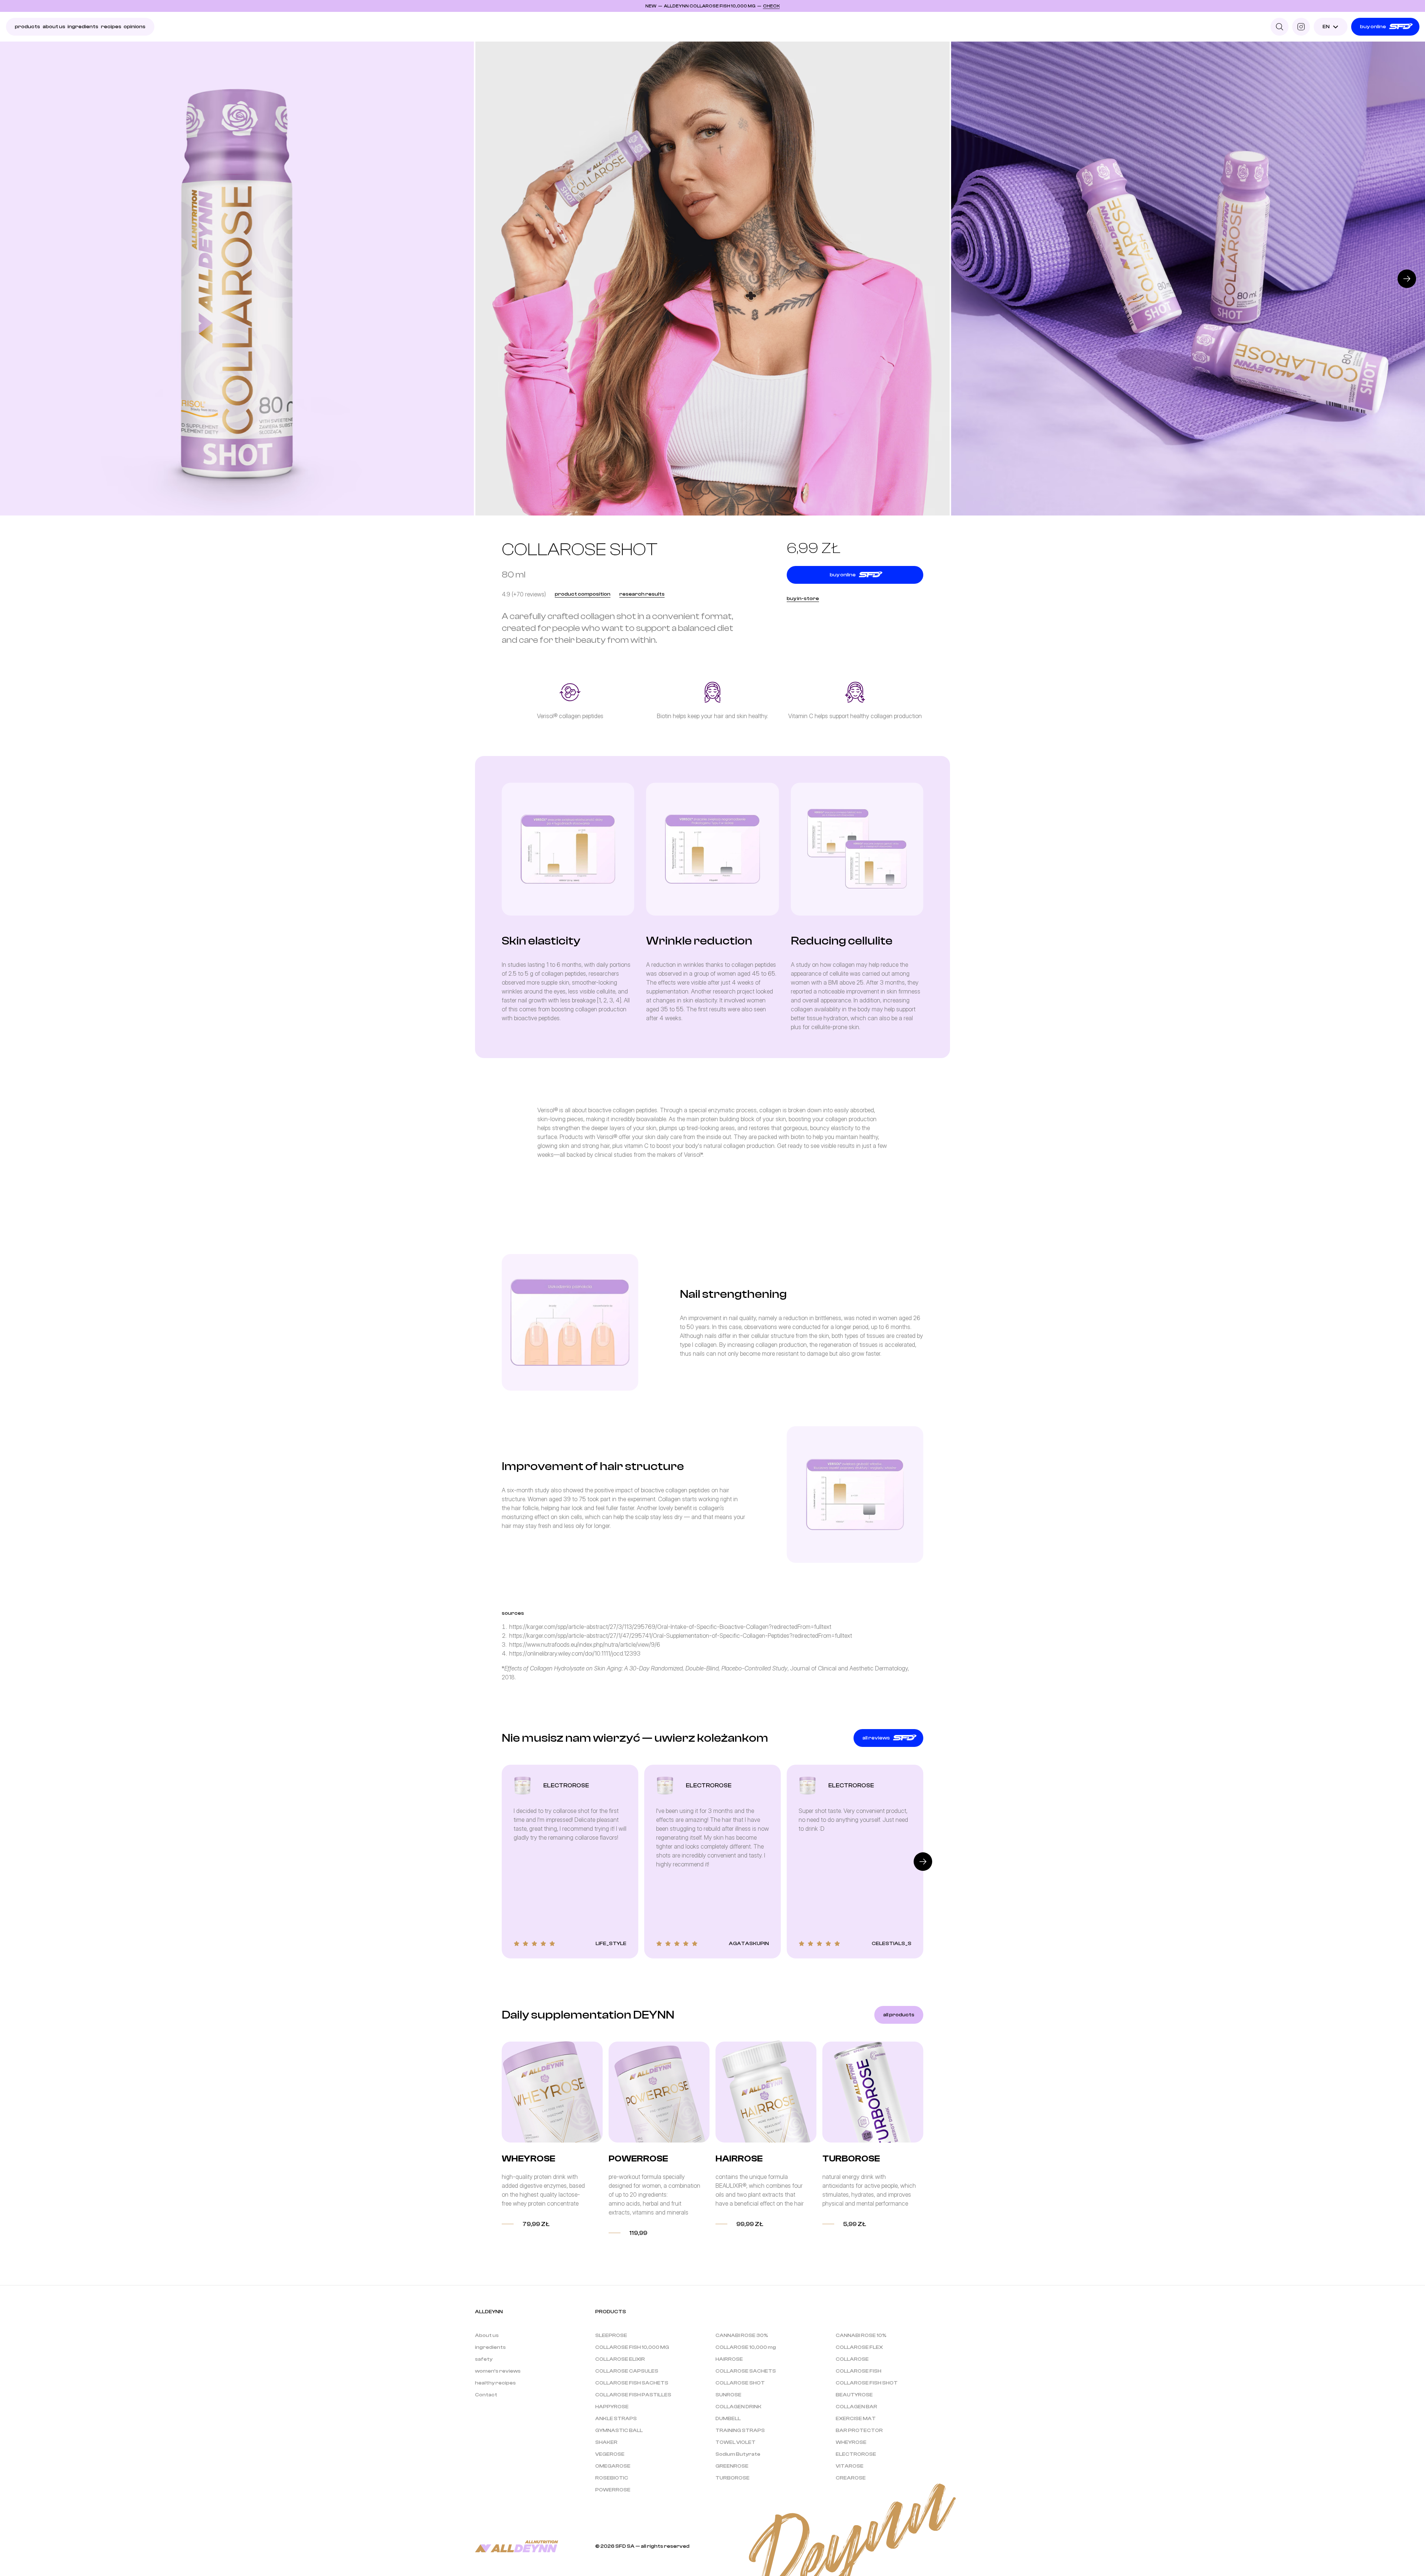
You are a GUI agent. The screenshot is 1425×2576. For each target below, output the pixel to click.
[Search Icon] (1280, 27)
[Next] (1407, 279)
